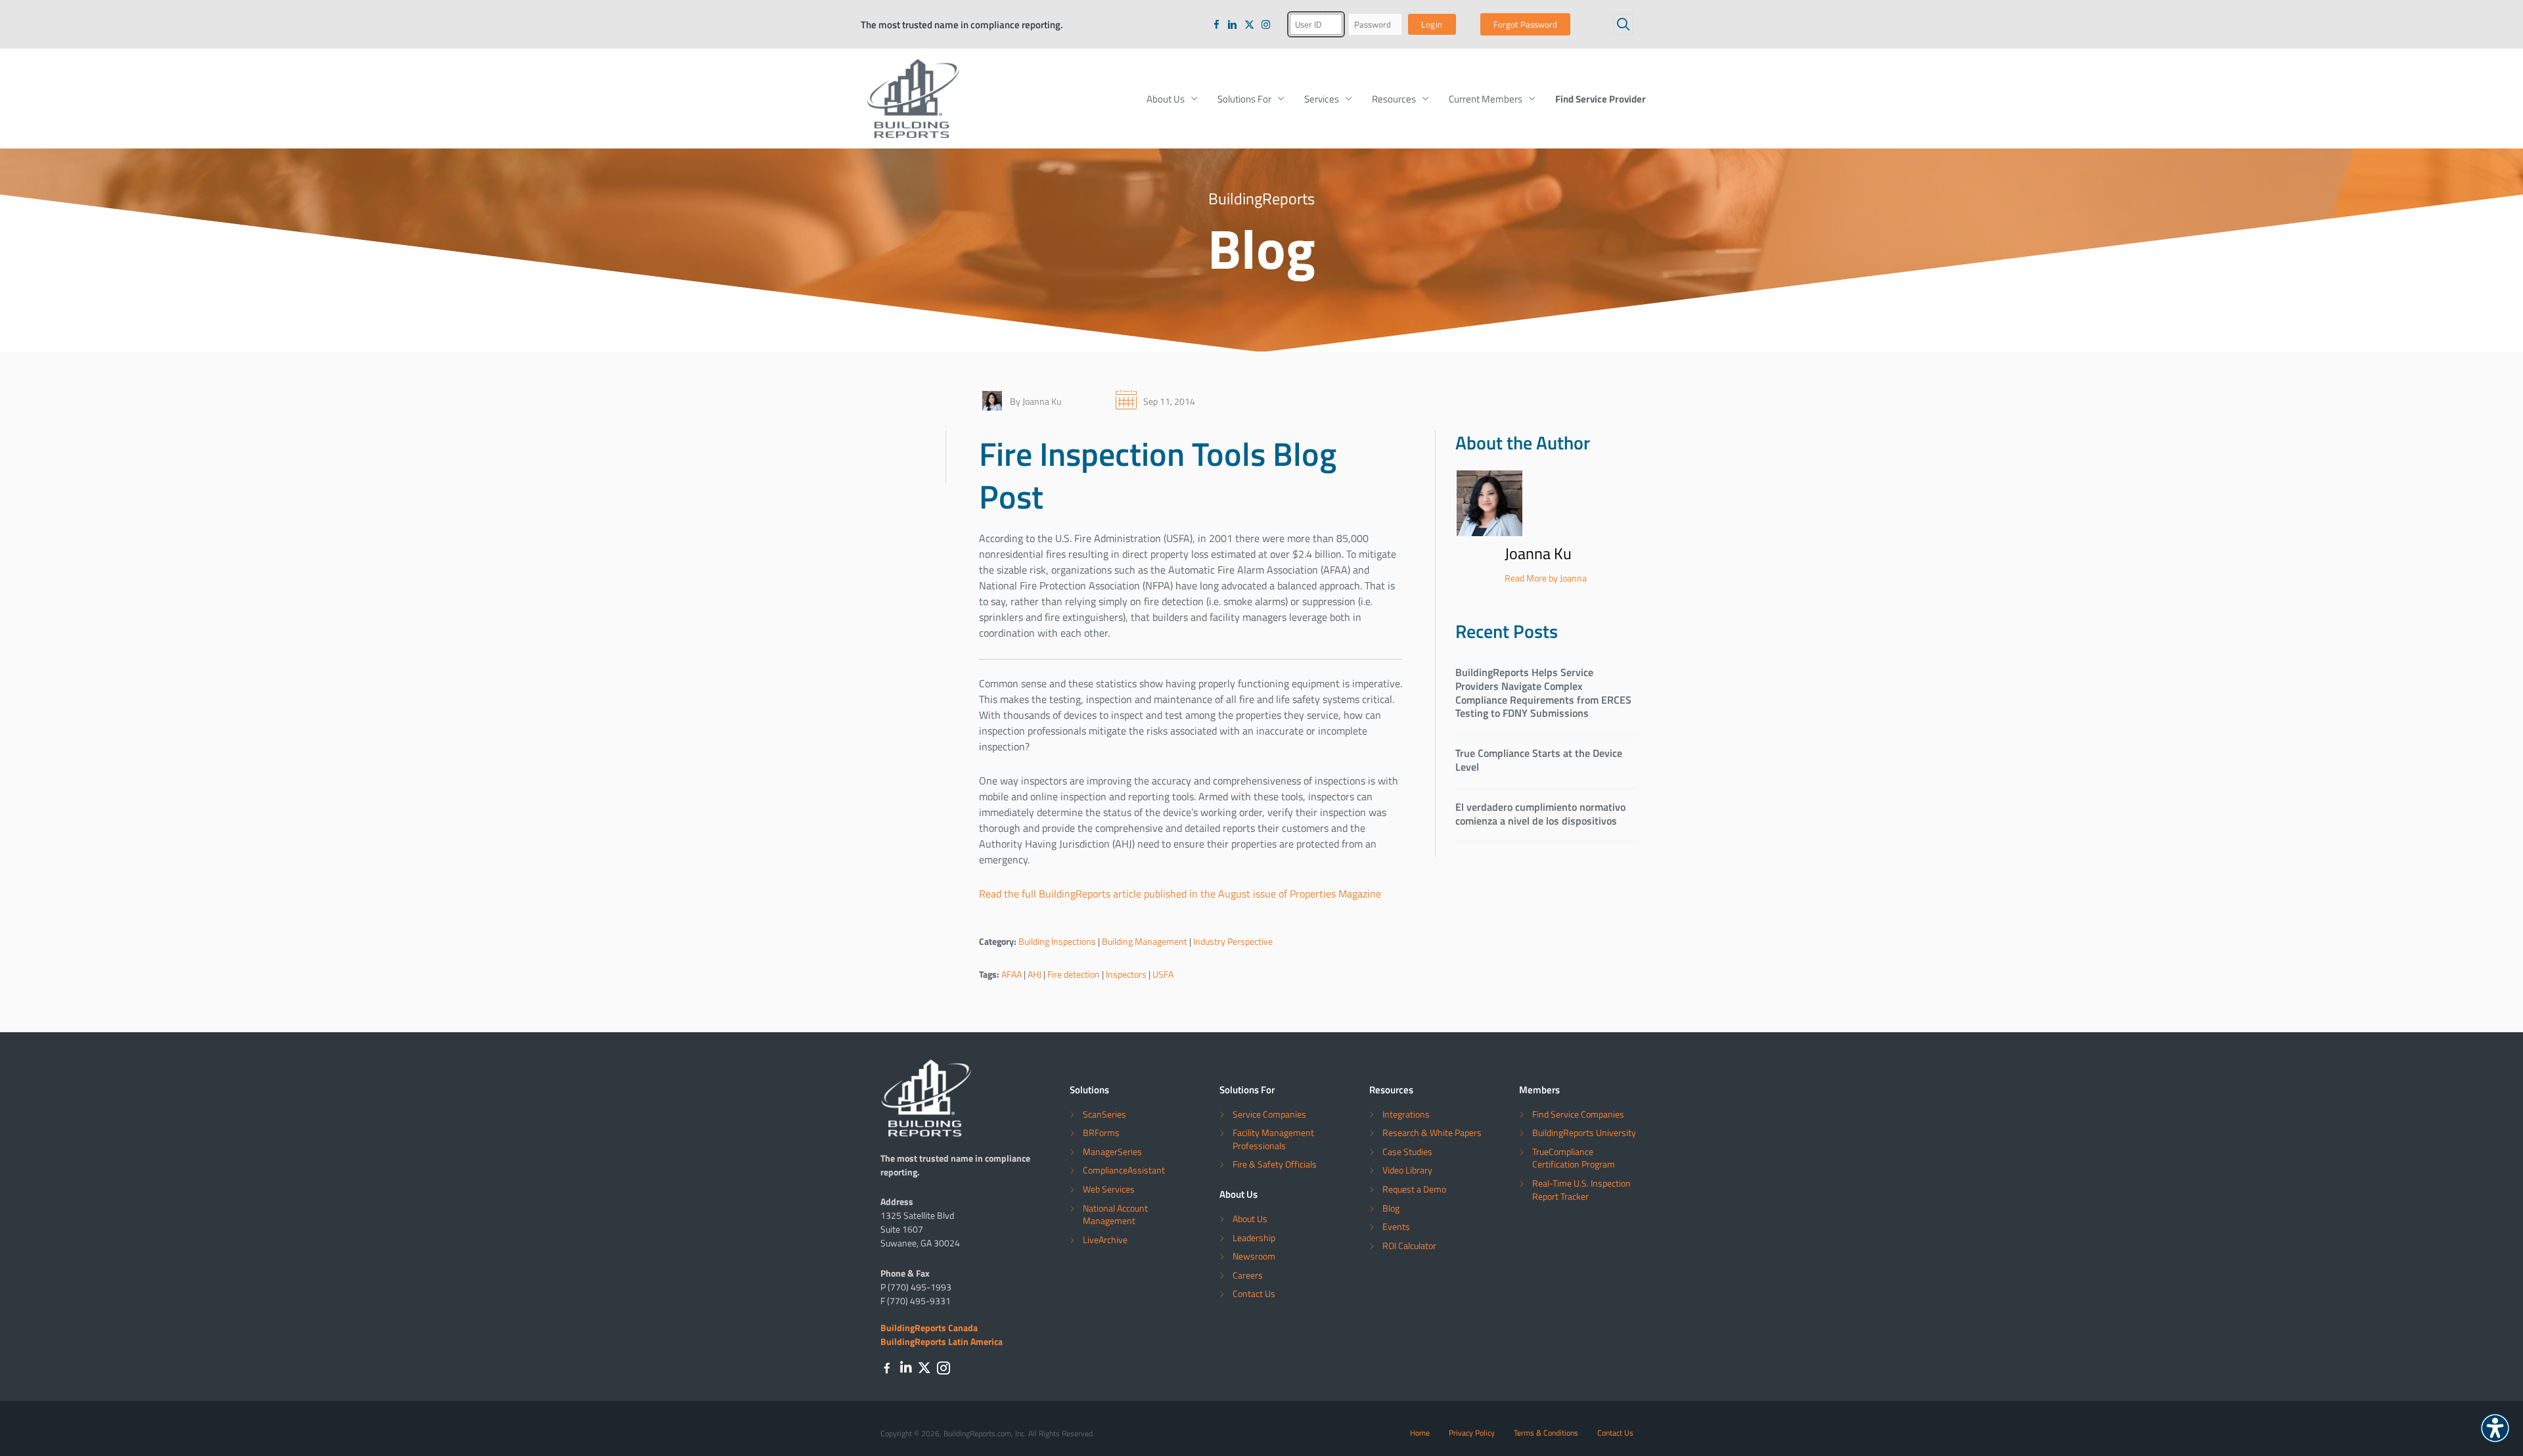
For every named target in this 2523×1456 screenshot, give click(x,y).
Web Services (1109, 1189)
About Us (1166, 99)
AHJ (1034, 974)
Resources (1394, 99)
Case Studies (1407, 1151)
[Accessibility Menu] (2495, 1428)
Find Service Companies (1578, 1114)
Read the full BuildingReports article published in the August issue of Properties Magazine (1180, 894)
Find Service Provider (1601, 99)
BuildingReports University (1584, 1132)
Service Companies (1269, 1114)
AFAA (1011, 974)
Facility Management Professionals (1273, 1139)
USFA (1163, 974)
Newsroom (1254, 1256)
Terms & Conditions (1546, 1432)
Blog (1391, 1208)
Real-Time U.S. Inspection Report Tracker (1581, 1190)
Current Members (1486, 99)
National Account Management (1115, 1215)
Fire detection (1074, 974)
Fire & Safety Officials (1275, 1164)
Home (1420, 1432)
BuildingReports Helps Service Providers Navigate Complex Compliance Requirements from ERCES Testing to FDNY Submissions (1543, 692)
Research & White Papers (1432, 1132)
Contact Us (1254, 1293)
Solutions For (1244, 99)
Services (1322, 99)
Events (1396, 1226)
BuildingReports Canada (929, 1327)
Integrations (1406, 1114)
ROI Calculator (1409, 1245)
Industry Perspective (1233, 941)
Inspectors (1126, 974)
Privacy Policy (1472, 1432)
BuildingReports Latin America (942, 1341)
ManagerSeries (1112, 1151)
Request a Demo (1414, 1189)
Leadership (1254, 1238)
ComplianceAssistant (1124, 1170)
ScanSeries (1104, 1114)
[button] (1623, 24)
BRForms (1101, 1132)
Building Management (1145, 941)
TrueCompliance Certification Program (1574, 1158)
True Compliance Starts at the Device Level (1539, 760)
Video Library (1407, 1170)
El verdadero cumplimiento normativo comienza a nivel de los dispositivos (1540, 813)
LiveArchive (1105, 1240)
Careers (1248, 1275)
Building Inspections (1057, 941)
